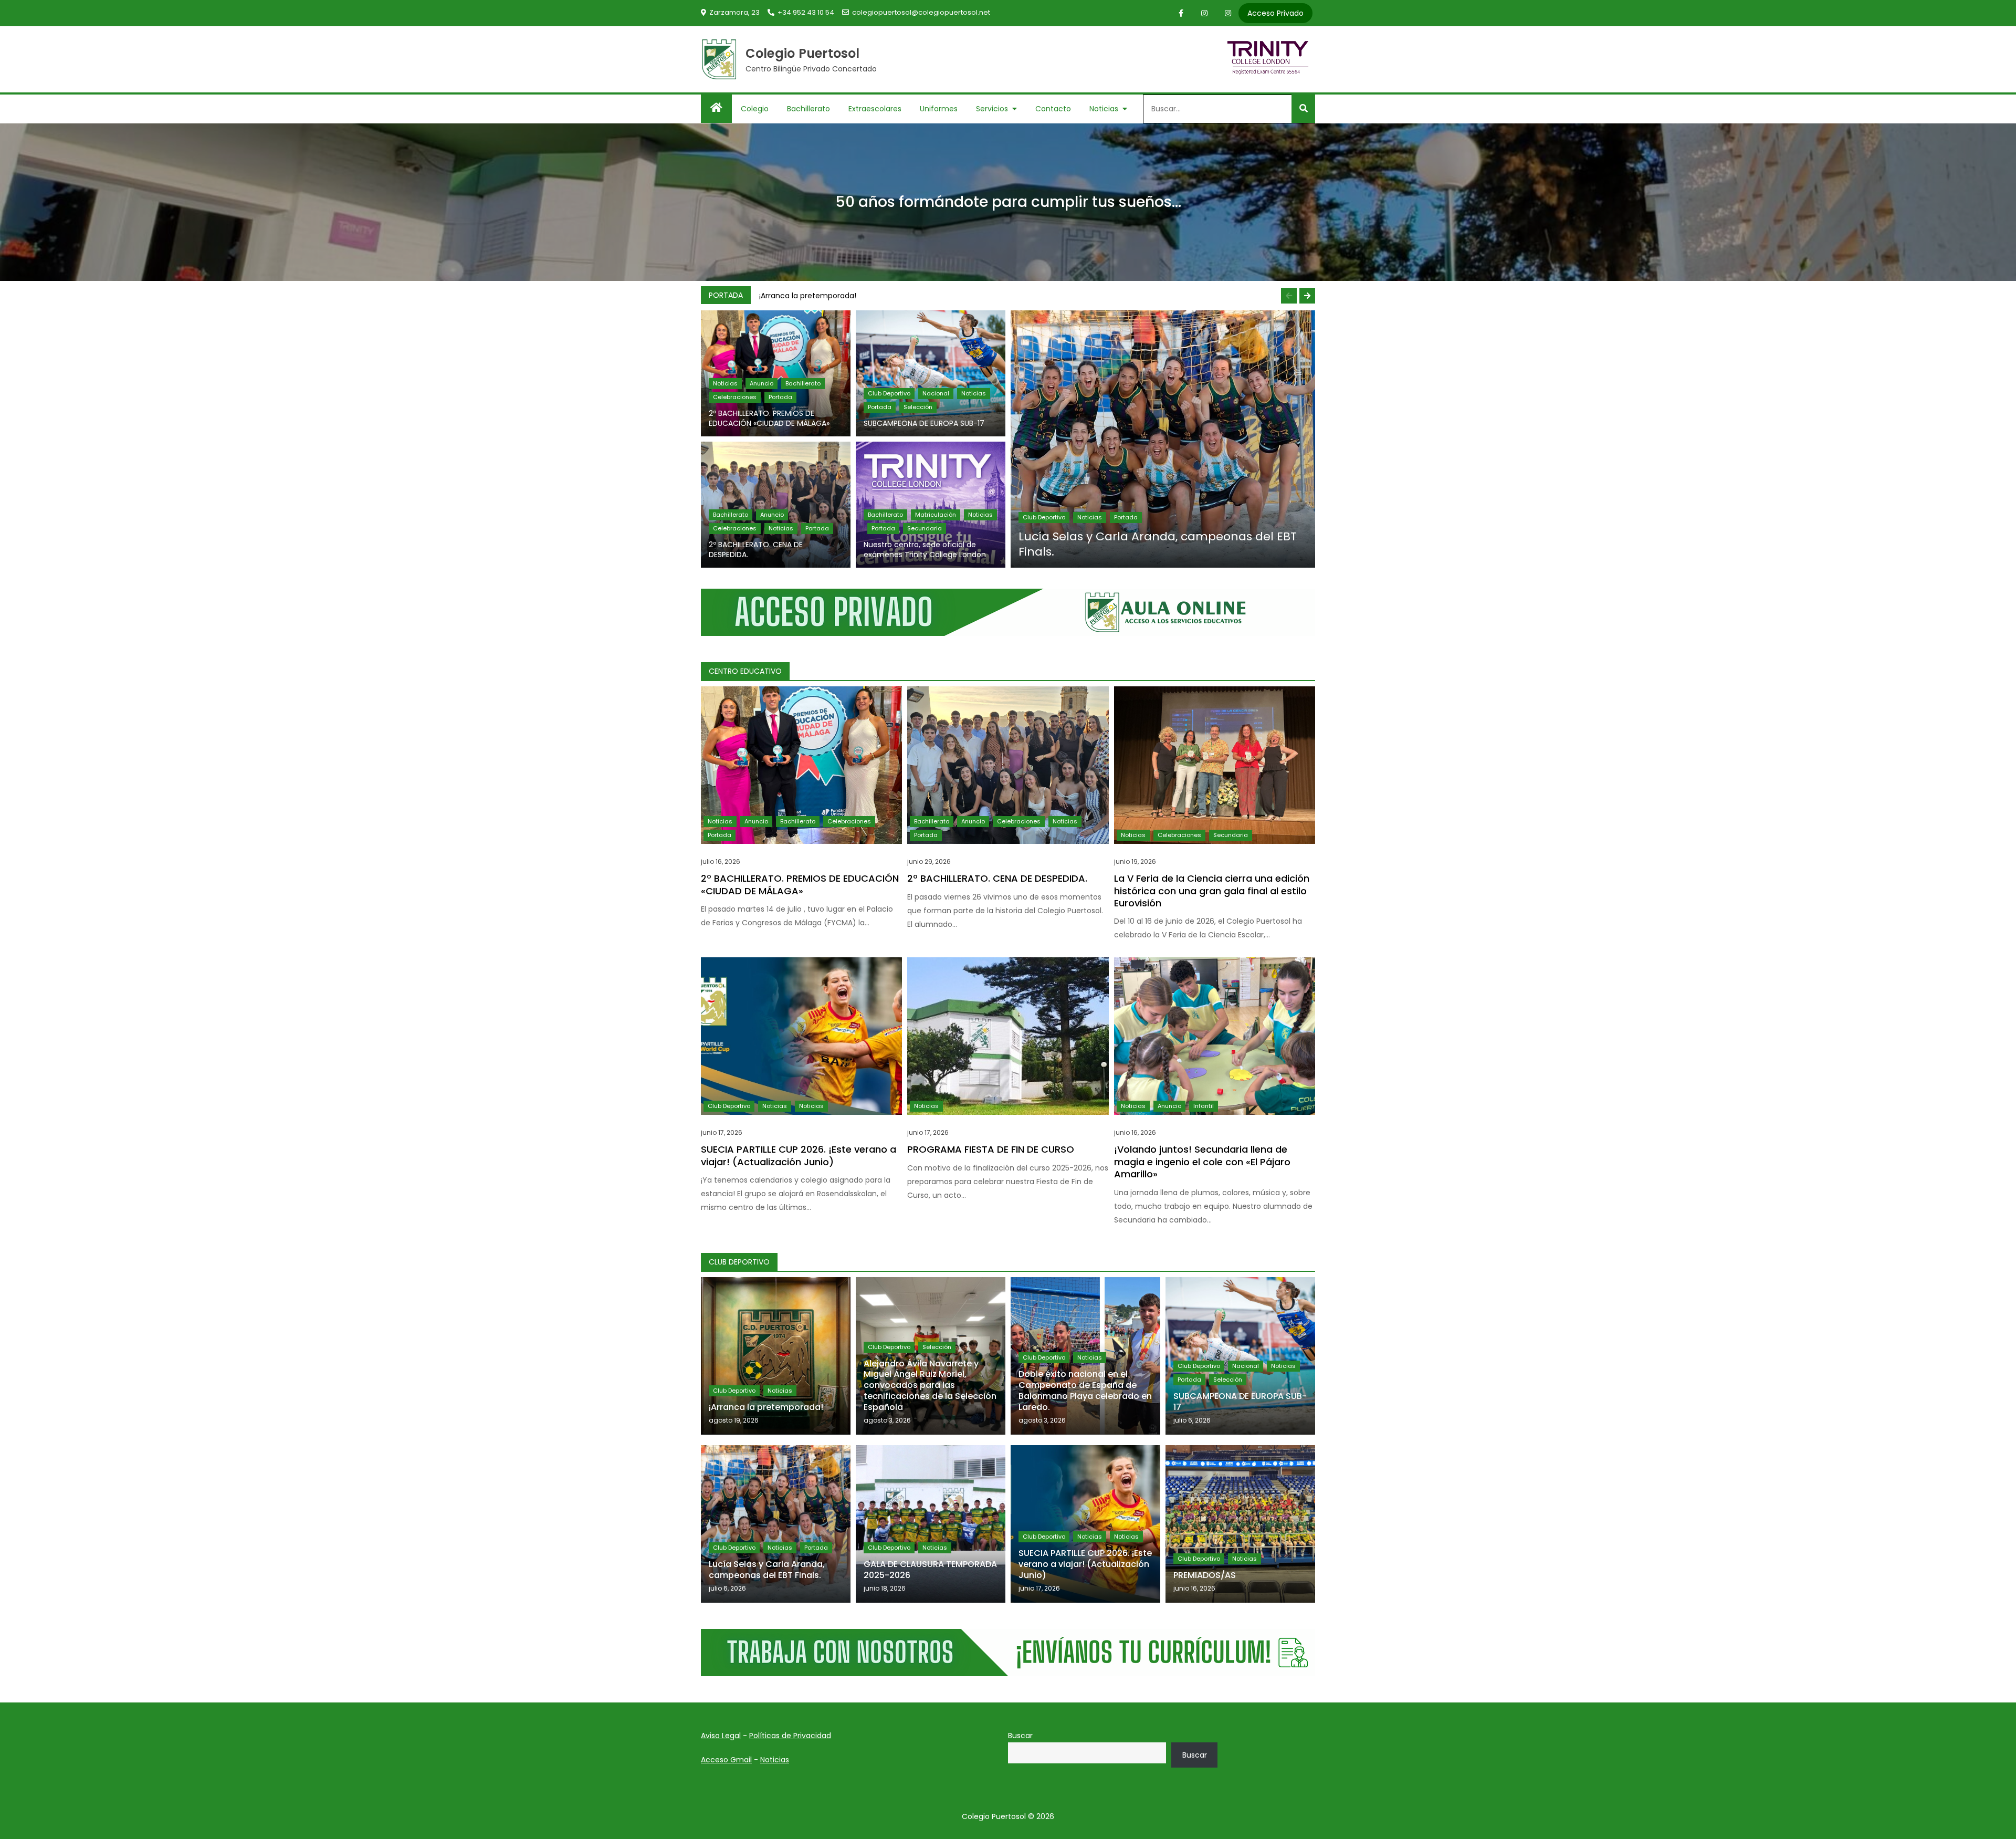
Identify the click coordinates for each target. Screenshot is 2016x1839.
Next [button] (1307, 296)
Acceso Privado (1275, 13)
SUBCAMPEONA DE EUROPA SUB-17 (924, 423)
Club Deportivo (889, 393)
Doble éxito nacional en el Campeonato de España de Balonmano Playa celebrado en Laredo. (1085, 1390)
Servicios (992, 109)
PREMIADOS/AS (1205, 1575)
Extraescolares (875, 109)
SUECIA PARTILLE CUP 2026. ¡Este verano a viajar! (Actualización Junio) (799, 1155)
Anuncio (762, 383)
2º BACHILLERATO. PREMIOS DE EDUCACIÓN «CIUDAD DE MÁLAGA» (769, 418)
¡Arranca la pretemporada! (808, 296)
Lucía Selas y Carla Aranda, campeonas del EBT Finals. (1158, 544)
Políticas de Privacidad (790, 1736)
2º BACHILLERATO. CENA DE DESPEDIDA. (756, 550)
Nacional (936, 393)
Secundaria (925, 528)
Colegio (755, 109)
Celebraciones (735, 397)
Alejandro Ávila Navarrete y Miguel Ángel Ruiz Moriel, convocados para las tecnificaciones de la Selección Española (930, 1385)
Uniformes (939, 109)
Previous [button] (1289, 296)
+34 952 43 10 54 (806, 12)
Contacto (1053, 109)
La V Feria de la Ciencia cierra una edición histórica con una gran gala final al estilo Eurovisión (1212, 891)
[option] (1035, 296)
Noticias (1104, 109)
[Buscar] (1303, 109)
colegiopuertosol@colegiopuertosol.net (921, 12)
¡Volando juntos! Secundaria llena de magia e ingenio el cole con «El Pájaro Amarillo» (1202, 1162)
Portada (780, 397)
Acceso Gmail (726, 1760)
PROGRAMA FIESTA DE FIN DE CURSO (991, 1149)
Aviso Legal (721, 1736)
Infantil (1204, 1106)
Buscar (1020, 1736)
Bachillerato (808, 109)
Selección (918, 407)
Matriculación (936, 515)
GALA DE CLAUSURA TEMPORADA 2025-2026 (930, 1570)
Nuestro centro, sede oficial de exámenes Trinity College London (925, 550)
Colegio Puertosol (803, 53)
